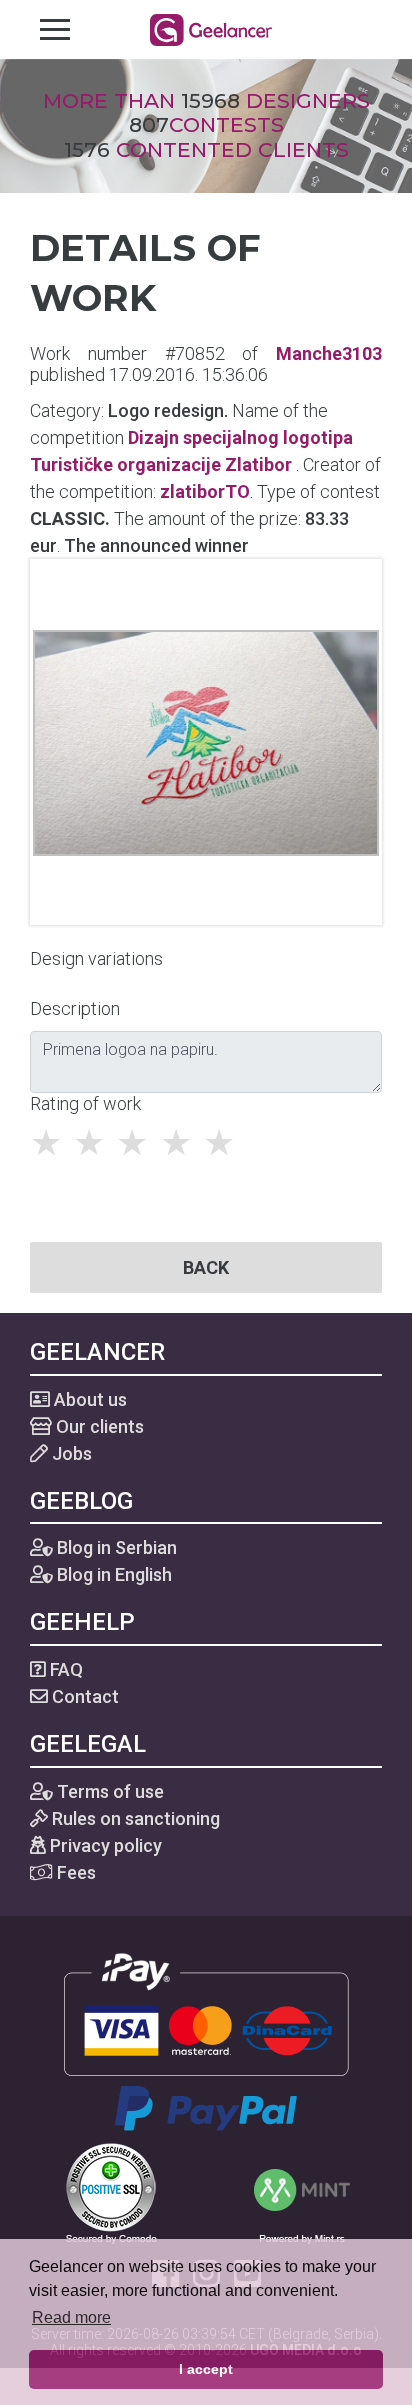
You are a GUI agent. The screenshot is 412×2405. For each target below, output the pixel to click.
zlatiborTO (205, 491)
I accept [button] (206, 2369)
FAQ (64, 1669)
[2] (94, 1143)
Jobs (70, 1453)
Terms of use (108, 1791)
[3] (137, 1143)
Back (206, 1267)
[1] (51, 1143)
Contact (83, 1696)
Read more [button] (71, 2317)
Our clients (98, 1426)
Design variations (96, 958)
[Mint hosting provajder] (302, 2191)
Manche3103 (329, 353)
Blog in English (112, 1574)
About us (88, 1399)
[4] (181, 1143)
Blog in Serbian (115, 1547)
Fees (74, 1872)
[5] (224, 1143)
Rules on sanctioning (134, 1818)
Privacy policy (104, 1845)
